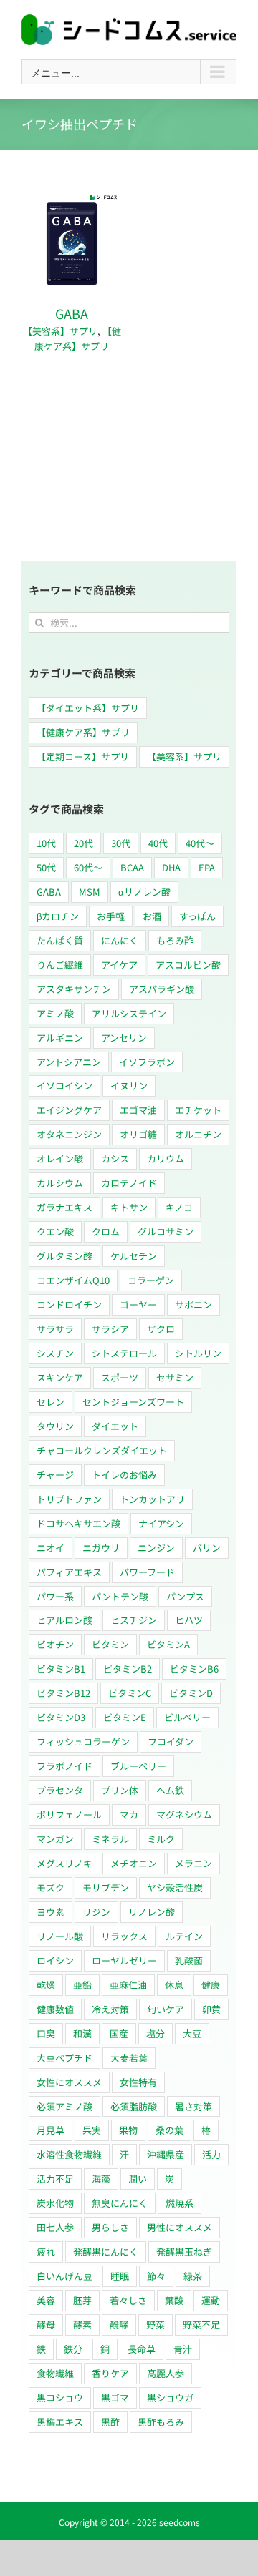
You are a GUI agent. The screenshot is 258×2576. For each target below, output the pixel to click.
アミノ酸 (55, 1013)
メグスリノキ (64, 1863)
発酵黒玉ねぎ (184, 2252)
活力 (211, 2154)
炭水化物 (55, 2203)
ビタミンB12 (63, 1693)
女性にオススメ (69, 2082)
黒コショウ (60, 2398)
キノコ (179, 1207)
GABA (72, 313)
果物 (128, 2130)
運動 (211, 2300)
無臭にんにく (120, 2203)
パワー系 (55, 1596)
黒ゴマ (115, 2398)
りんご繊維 (60, 965)
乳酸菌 (189, 1960)
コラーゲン (151, 1280)
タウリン (55, 1426)
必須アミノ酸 (64, 2106)
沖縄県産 (166, 2154)
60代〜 (88, 867)
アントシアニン (69, 1062)
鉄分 (73, 2349)
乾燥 (46, 1985)
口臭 (46, 2033)
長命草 (142, 2349)
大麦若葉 (129, 2058)
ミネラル (110, 1839)
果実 (92, 2130)
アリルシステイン (129, 1013)
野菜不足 (201, 2325)
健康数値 (55, 2009)
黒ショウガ (170, 2398)
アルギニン (60, 1038)
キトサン (129, 1207)
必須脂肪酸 (134, 2106)
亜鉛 (82, 1985)
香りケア (110, 2373)
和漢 (82, 2033)
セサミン (175, 1377)
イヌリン (129, 1086)
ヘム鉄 (170, 1790)
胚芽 (82, 2300)
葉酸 (174, 2300)
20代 (83, 843)
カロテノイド (129, 1183)
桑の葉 (169, 2130)
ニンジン (156, 1548)
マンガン (55, 1839)
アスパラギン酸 (162, 989)
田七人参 (55, 2227)
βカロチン (58, 916)
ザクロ (161, 1329)
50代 (46, 867)
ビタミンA (168, 1644)
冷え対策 (110, 2009)
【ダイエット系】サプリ (88, 708)
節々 (156, 2276)
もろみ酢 (175, 940)
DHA (171, 867)
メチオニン (134, 1863)
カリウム (166, 1159)
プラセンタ (60, 1790)
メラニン (193, 1863)
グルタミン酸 (64, 1256)
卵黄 (211, 2009)
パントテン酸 (120, 1596)
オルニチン (198, 1134)
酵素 (82, 2325)
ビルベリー (187, 1717)
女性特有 (138, 2082)
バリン (207, 1548)
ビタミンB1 (61, 1669)
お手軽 (111, 916)
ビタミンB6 (194, 1669)
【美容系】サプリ (60, 331)
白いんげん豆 (64, 2276)
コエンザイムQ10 (73, 1280)
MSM (90, 892)
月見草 (51, 2130)
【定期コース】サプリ (83, 756)
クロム (106, 1231)
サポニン (193, 1304)
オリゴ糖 (138, 1134)
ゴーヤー (138, 1304)
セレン (51, 1402)
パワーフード (147, 1572)
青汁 (183, 2349)
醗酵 (119, 2325)
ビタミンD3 (61, 1717)
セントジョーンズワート (133, 1402)
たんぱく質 (60, 940)
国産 (119, 2033)
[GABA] (72, 198)
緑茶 (193, 2276)
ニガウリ (101, 1548)
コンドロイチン (69, 1304)
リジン (96, 1912)
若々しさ (128, 2300)
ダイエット (115, 1426)
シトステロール (124, 1353)
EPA (207, 867)
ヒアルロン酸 (64, 1620)
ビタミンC (130, 1693)
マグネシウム (184, 1815)
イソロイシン (64, 1086)
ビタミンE (125, 1717)
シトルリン (198, 1353)
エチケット (198, 1110)
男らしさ (110, 2227)
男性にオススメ (180, 2227)
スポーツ (120, 1377)
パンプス (185, 1596)
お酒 (152, 916)
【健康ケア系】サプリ (78, 338)
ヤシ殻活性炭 (175, 1887)
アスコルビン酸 (188, 965)
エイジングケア (69, 1110)
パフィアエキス (69, 1572)
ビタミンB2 (128, 1669)
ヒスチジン (134, 1620)
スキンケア (60, 1377)
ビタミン (110, 1644)
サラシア (110, 1329)
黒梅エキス (60, 2422)
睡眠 (120, 2276)
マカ (129, 1815)
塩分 (156, 2033)
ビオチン (55, 1644)
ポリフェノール (69, 1815)
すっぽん (197, 916)
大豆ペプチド (64, 2058)
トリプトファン (69, 1499)
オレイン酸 (60, 1159)
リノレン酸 (152, 1912)
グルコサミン (166, 1231)
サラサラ (55, 1329)
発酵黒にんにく (106, 2252)
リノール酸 (60, 1936)
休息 (174, 1985)
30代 (121, 843)
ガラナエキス (64, 1207)
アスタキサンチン (74, 989)
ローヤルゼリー (124, 1960)
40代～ (200, 843)
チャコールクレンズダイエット (102, 1450)
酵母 (46, 2325)
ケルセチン (134, 1256)
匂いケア (166, 2009)
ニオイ (51, 1548)
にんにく (120, 940)
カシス (115, 1159)
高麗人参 (166, 2373)
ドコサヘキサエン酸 (78, 1523)
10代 (46, 843)
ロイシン (55, 1960)
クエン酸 (55, 1231)
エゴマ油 (138, 1110)
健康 (211, 1985)
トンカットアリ (152, 1499)
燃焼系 (180, 2203)
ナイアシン (161, 1523)
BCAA (132, 867)
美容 (46, 2300)
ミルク (161, 1839)
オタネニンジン (69, 1134)
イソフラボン (147, 1062)
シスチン (55, 1353)
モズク (51, 1887)
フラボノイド (64, 1766)
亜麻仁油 (128, 1985)
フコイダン (171, 1742)
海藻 (101, 2179)
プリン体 (120, 1790)
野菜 (156, 2325)
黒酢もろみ (161, 2422)
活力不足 (55, 2179)
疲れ (46, 2252)
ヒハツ (189, 1620)
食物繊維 (55, 2373)
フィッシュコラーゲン (83, 1742)
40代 (158, 843)
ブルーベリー (138, 1766)
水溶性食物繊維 (69, 2154)
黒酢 (110, 2422)
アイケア (119, 965)
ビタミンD (191, 1693)
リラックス (124, 1936)
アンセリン (124, 1038)
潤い (138, 2179)
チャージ (55, 1475)
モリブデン (106, 1887)
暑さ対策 (193, 2106)
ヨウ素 (51, 1912)
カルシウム (60, 1183)
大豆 (192, 2033)
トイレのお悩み (124, 1475)
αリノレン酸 (144, 892)
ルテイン (184, 1936)
